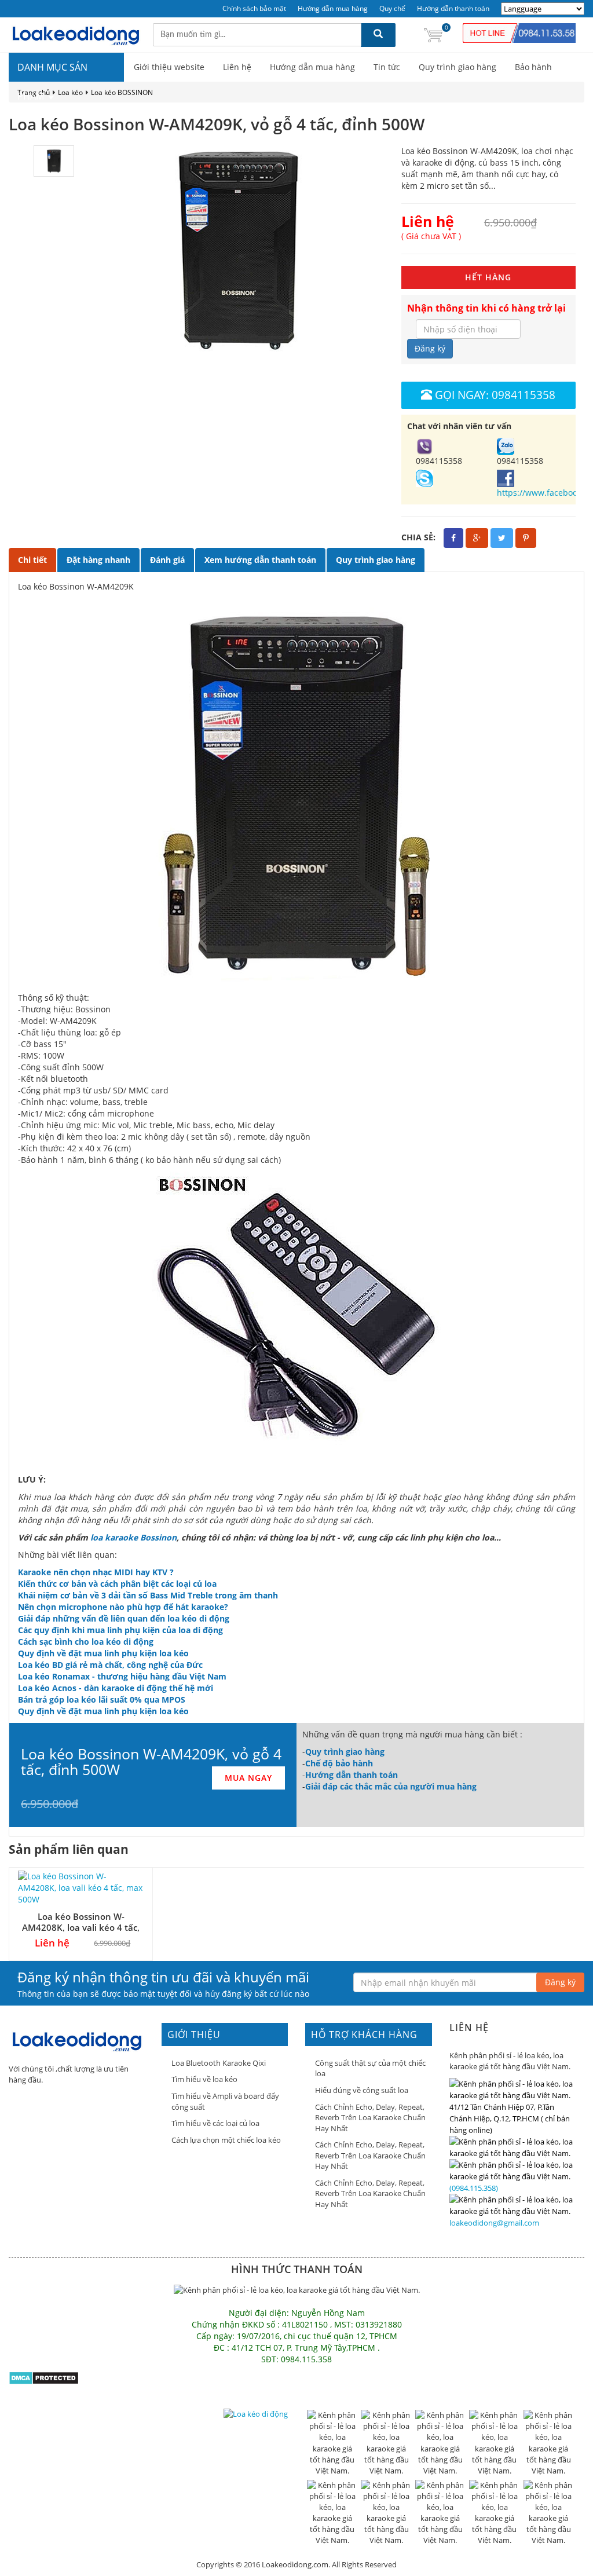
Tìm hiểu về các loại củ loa (215, 2123)
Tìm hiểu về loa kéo (204, 2079)
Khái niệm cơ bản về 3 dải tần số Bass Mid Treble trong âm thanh (148, 1595)
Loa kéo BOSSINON (122, 92)
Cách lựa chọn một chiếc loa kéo (226, 2140)
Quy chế (392, 8)
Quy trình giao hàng (457, 67)
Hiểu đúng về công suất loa (362, 2090)
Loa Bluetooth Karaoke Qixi (219, 2063)
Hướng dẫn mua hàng (333, 8)
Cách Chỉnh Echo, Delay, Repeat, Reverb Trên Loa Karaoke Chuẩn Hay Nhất (370, 2118)
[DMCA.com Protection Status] (44, 2377)
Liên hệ (237, 67)
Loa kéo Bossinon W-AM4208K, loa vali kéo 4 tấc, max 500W (81, 1927)
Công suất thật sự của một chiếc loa (370, 2068)
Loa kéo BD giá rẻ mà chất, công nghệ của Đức (110, 1665)
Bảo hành (533, 67)
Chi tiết (32, 560)
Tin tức (387, 67)
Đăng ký (430, 348)
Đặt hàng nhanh (98, 560)
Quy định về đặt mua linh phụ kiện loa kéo (103, 1653)
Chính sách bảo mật (254, 8)
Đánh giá (167, 560)
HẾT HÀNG (488, 277)
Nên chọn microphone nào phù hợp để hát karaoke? (123, 1607)
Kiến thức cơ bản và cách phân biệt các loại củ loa (117, 1584)
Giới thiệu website (169, 67)
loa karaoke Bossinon (133, 1537)
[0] (433, 34)
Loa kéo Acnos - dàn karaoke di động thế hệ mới (116, 1688)
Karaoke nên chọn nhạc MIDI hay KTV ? (96, 1572)
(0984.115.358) (474, 2188)
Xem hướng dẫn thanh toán (260, 560)
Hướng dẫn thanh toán (453, 8)
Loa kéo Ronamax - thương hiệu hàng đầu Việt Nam (122, 1676)
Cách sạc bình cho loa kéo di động (86, 1642)
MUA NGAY (248, 1778)
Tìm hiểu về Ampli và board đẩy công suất (225, 2101)
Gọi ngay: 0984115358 (495, 395)
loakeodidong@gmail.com (494, 2223)
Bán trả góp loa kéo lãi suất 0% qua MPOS (102, 1699)
